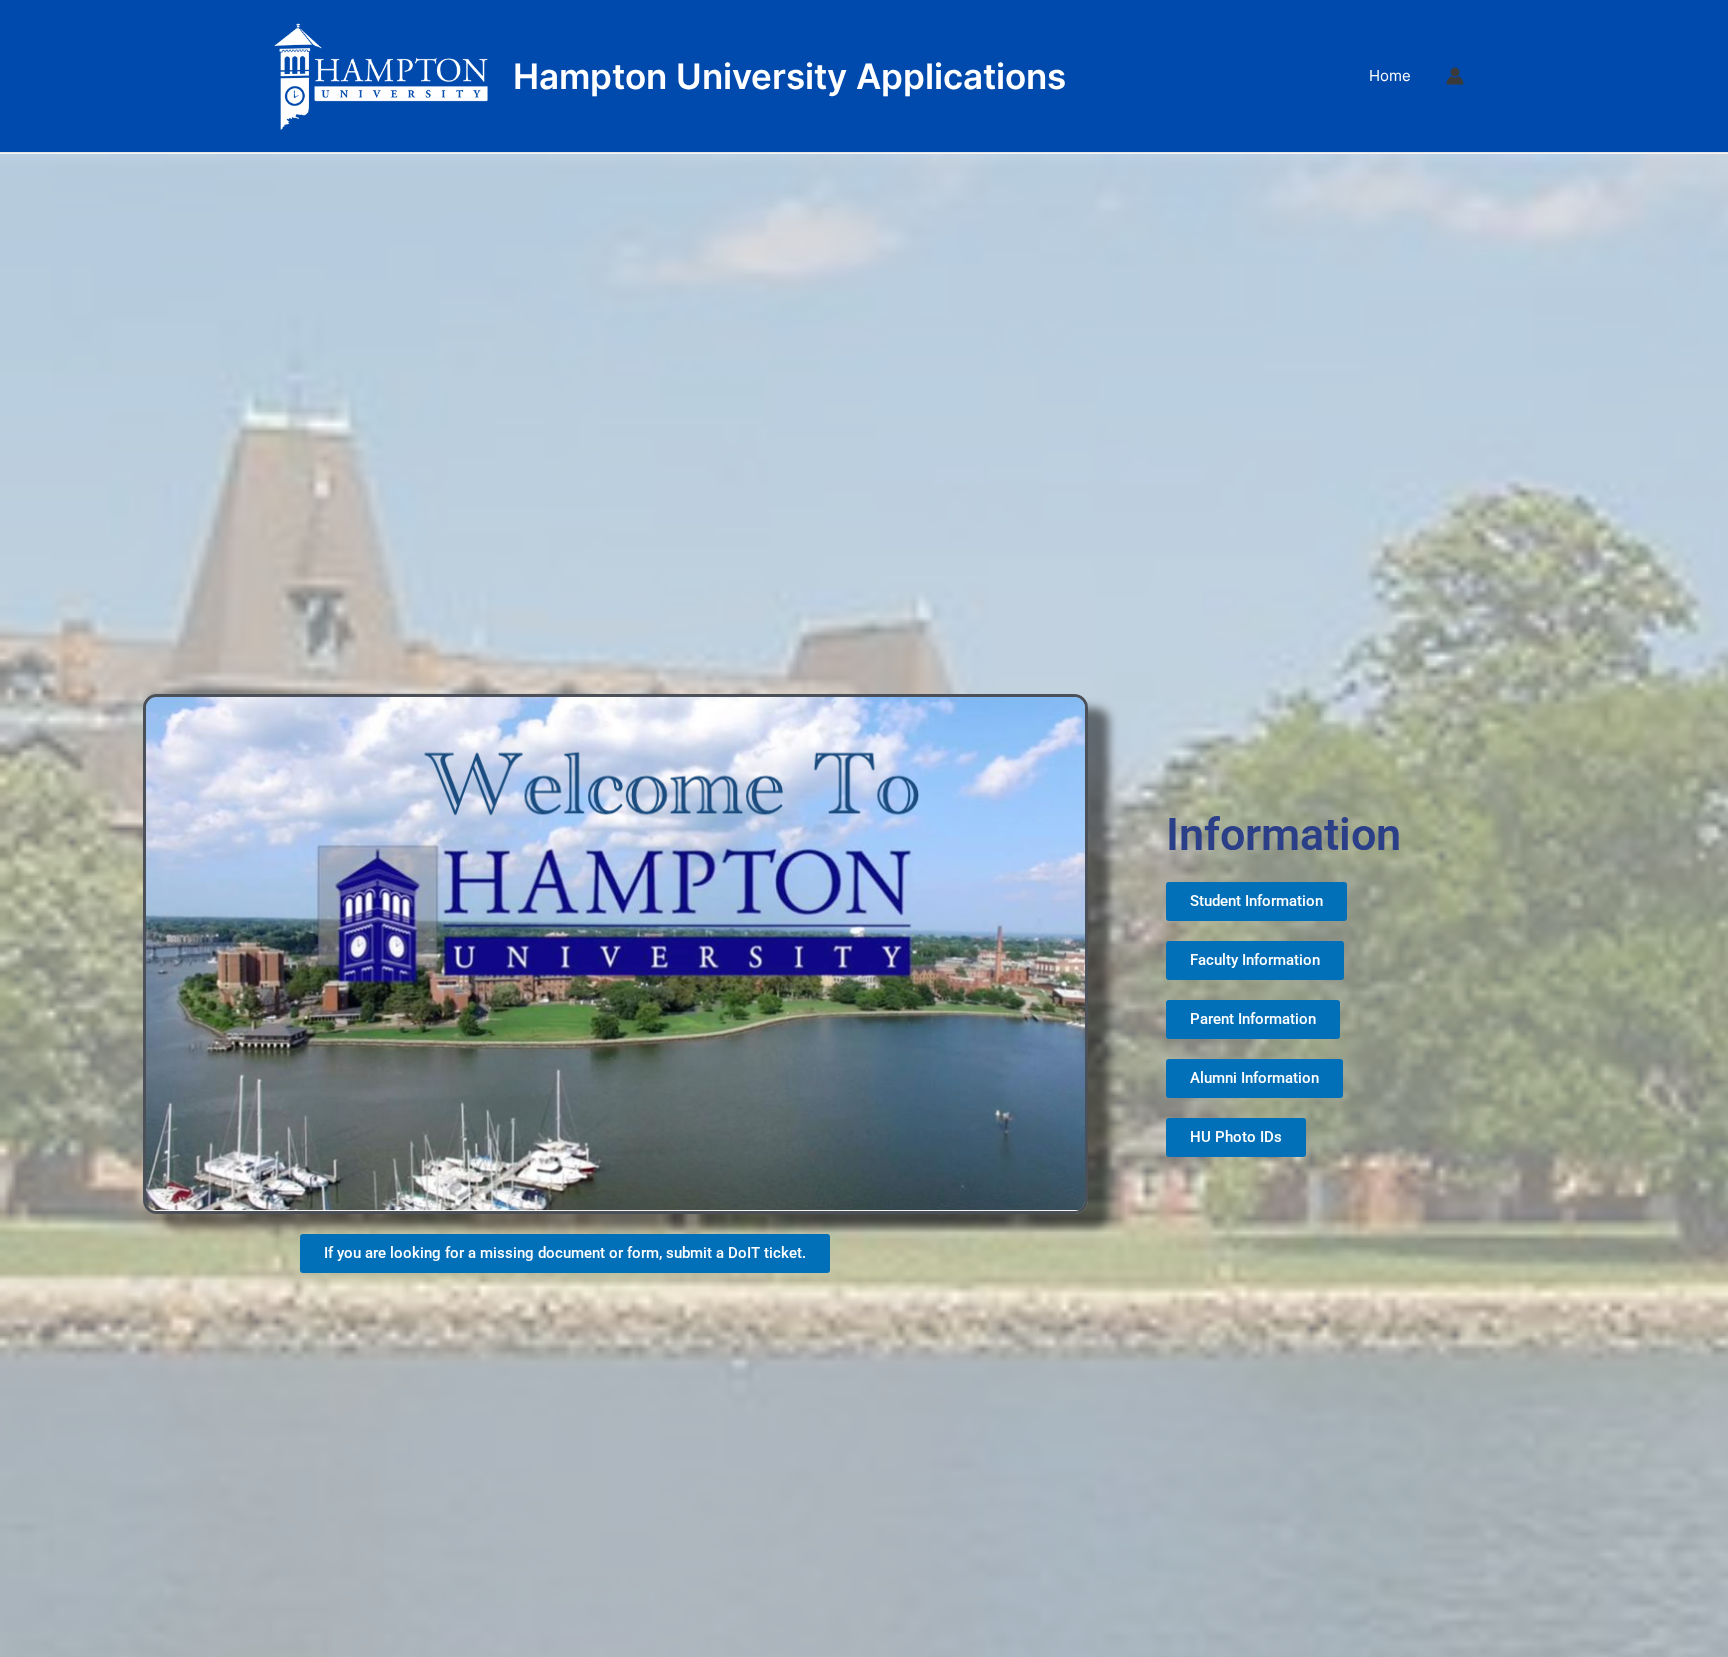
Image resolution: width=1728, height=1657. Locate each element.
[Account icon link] (1455, 76)
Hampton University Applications (789, 76)
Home (1390, 75)
